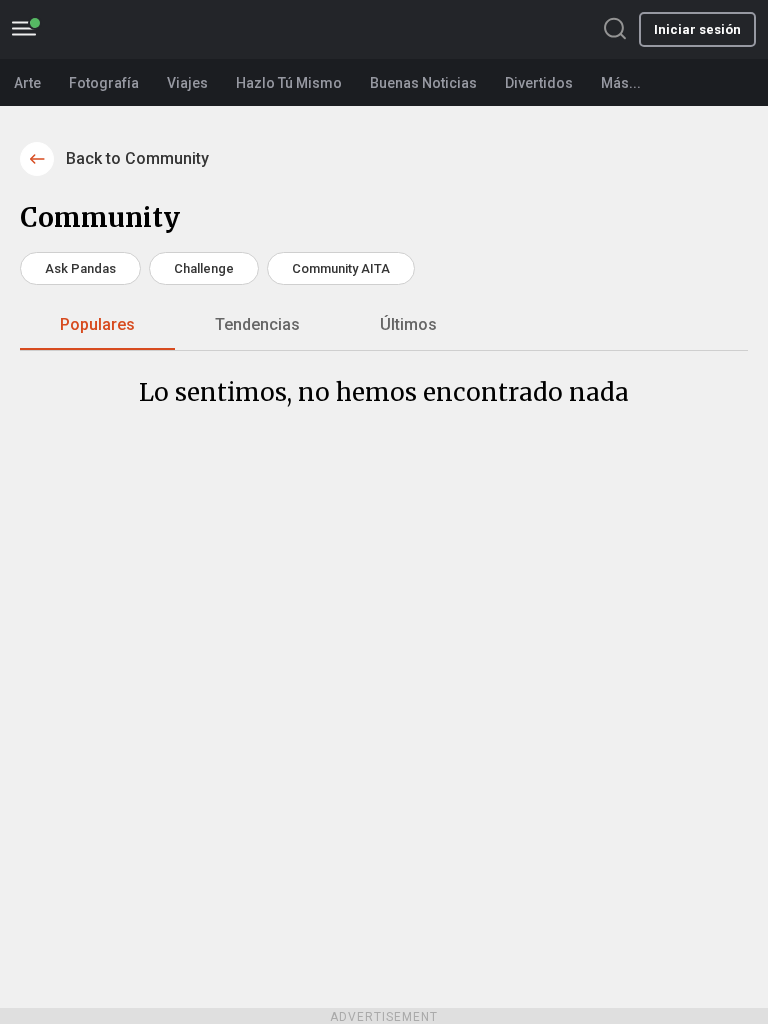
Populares (97, 324)
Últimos (408, 324)
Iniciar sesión (697, 29)
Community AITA (341, 268)
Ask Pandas (80, 268)
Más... (621, 83)
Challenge (204, 268)
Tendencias (257, 324)
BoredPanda (127, 29)
